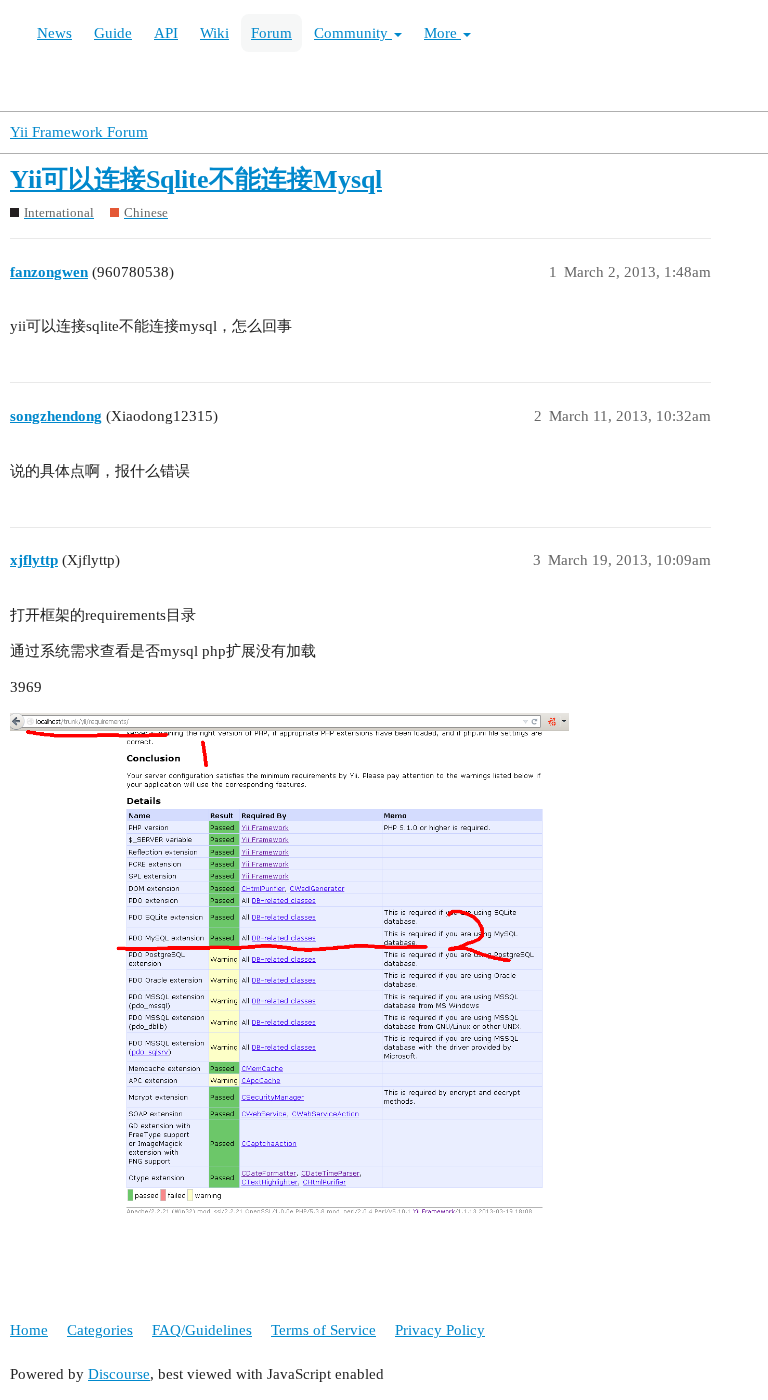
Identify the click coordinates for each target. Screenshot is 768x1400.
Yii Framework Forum (79, 132)
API (166, 33)
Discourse (119, 1374)
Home (29, 1330)
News (54, 33)
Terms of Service (323, 1330)
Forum (271, 33)
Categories (100, 1330)
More (442, 33)
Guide (113, 33)
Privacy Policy (440, 1330)
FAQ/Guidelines (202, 1330)
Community (353, 33)
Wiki (214, 33)
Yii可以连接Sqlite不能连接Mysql (196, 179)
